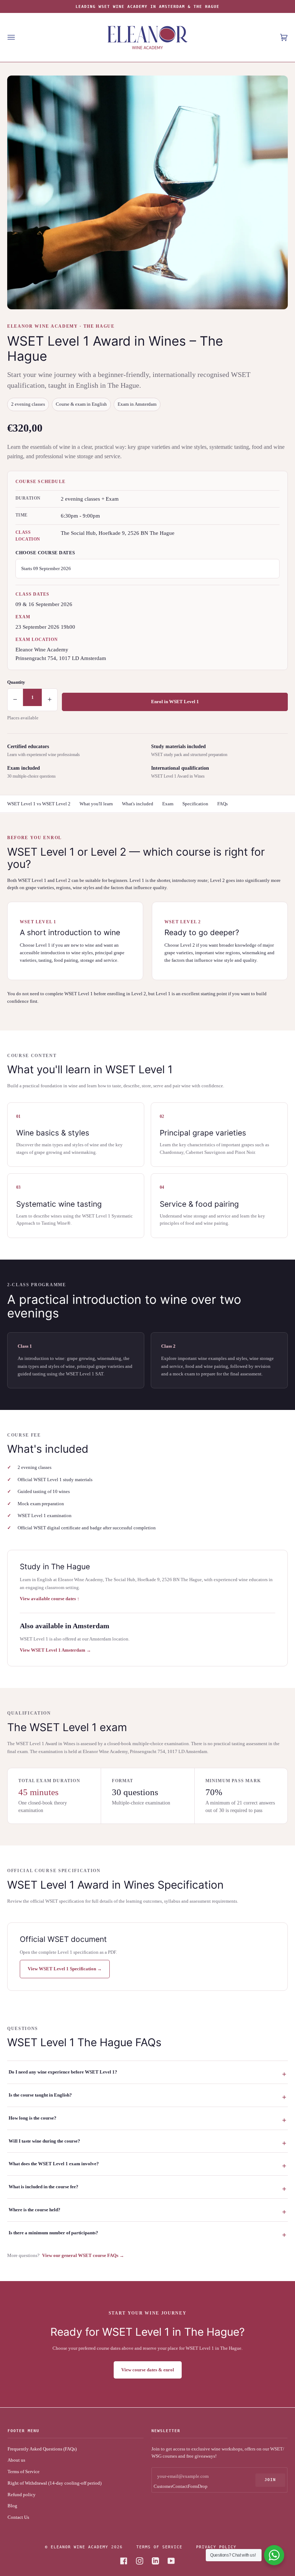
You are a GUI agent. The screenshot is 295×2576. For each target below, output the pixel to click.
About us (16, 2460)
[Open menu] (18, 37)
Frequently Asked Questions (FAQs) (42, 2449)
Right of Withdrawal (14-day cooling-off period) (55, 2483)
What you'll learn (96, 804)
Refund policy (22, 2495)
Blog (12, 2506)
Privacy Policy (216, 2547)
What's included (138, 804)
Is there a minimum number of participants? (53, 2233)
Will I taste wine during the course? (44, 2141)
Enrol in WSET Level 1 (175, 702)
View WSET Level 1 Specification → (65, 1969)
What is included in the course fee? (44, 2187)
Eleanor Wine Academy (80, 2547)
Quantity (16, 682)
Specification (195, 804)
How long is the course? (33, 2118)
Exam (168, 804)
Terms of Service (24, 2472)
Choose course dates (45, 553)
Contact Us (18, 2517)
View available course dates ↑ (50, 1599)
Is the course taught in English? (40, 2095)
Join (270, 2480)
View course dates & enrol (148, 2370)
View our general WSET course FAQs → (83, 2255)
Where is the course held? (35, 2210)
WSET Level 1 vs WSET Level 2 (39, 804)
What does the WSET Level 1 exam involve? (54, 2164)
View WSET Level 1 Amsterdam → (55, 1650)
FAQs (223, 804)
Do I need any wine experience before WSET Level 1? (63, 2072)
